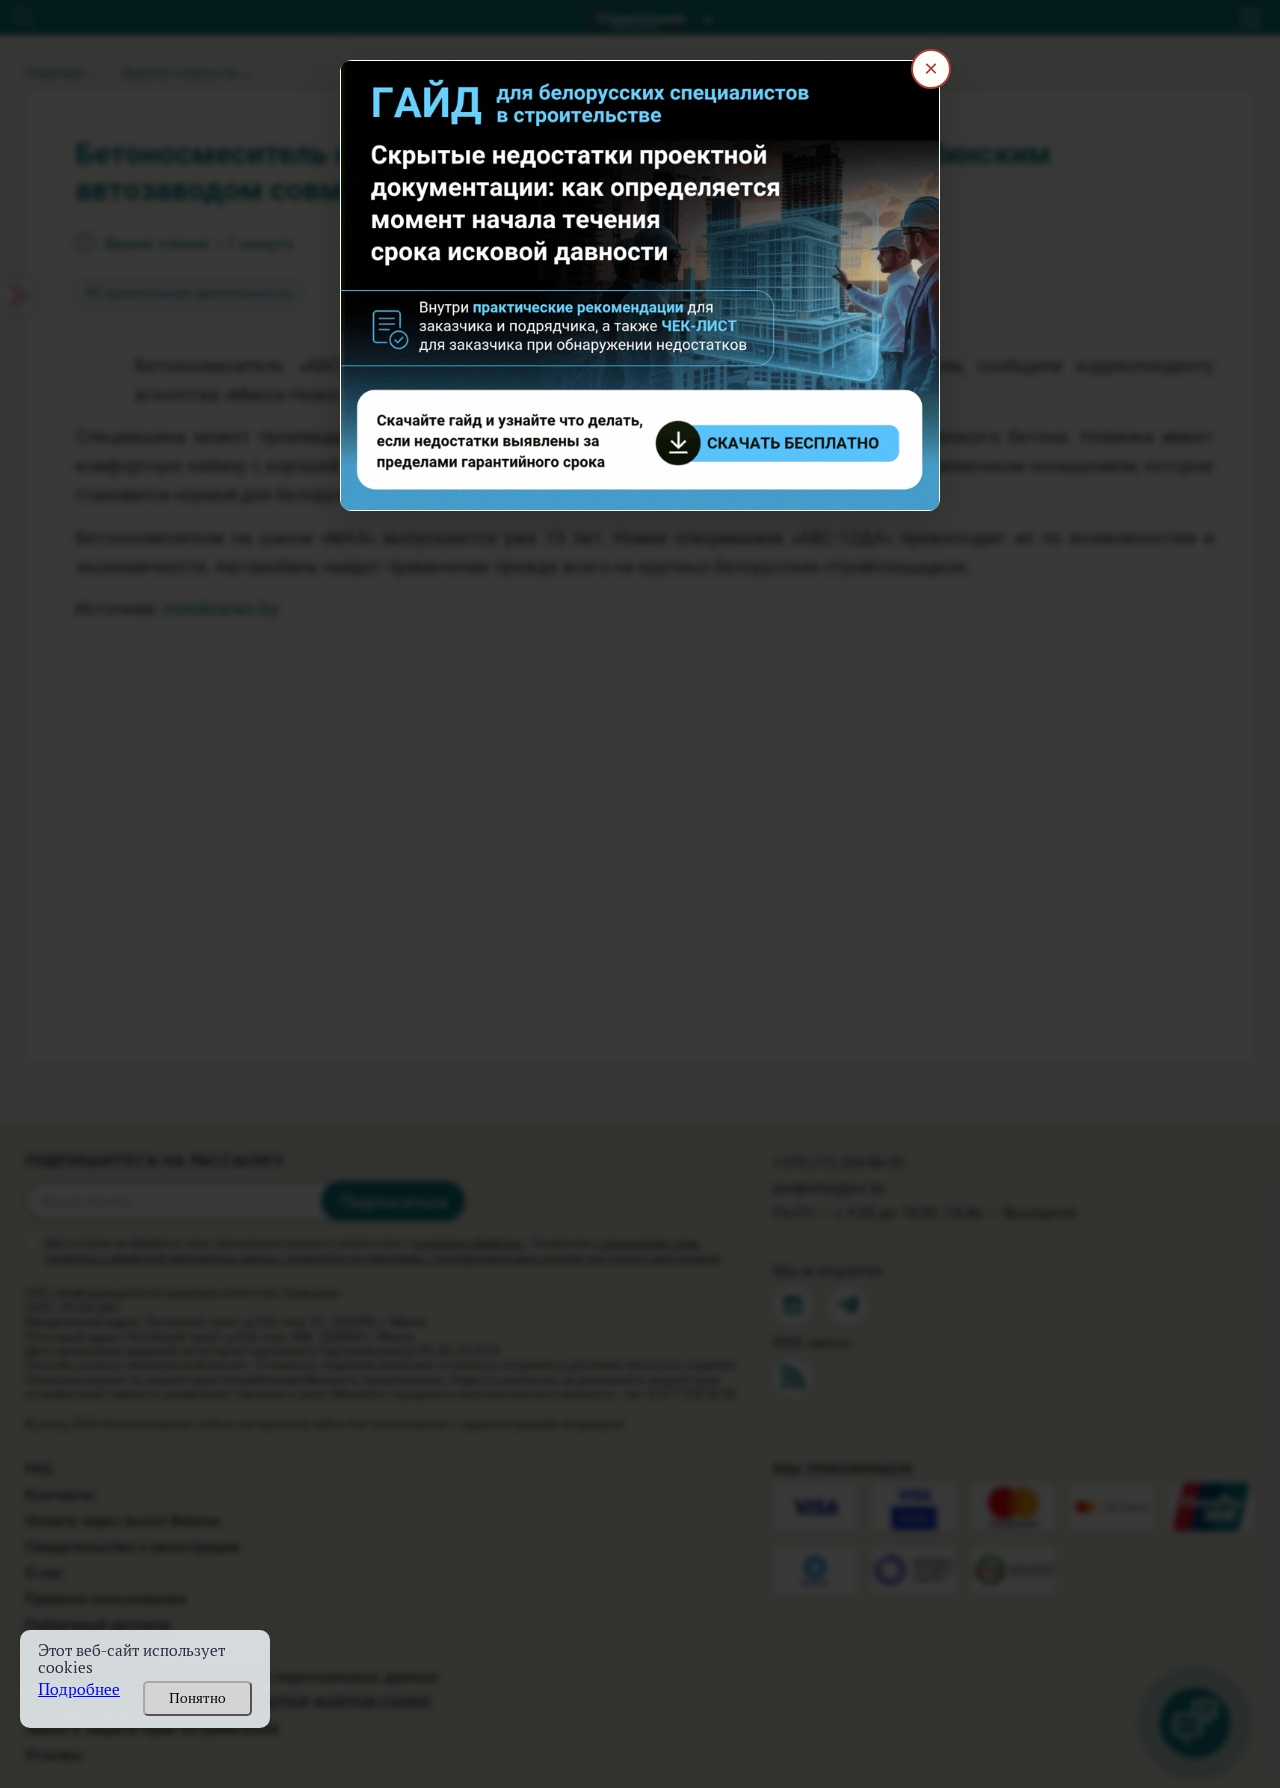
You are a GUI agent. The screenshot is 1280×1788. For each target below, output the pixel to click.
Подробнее (79, 1689)
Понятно (197, 1698)
